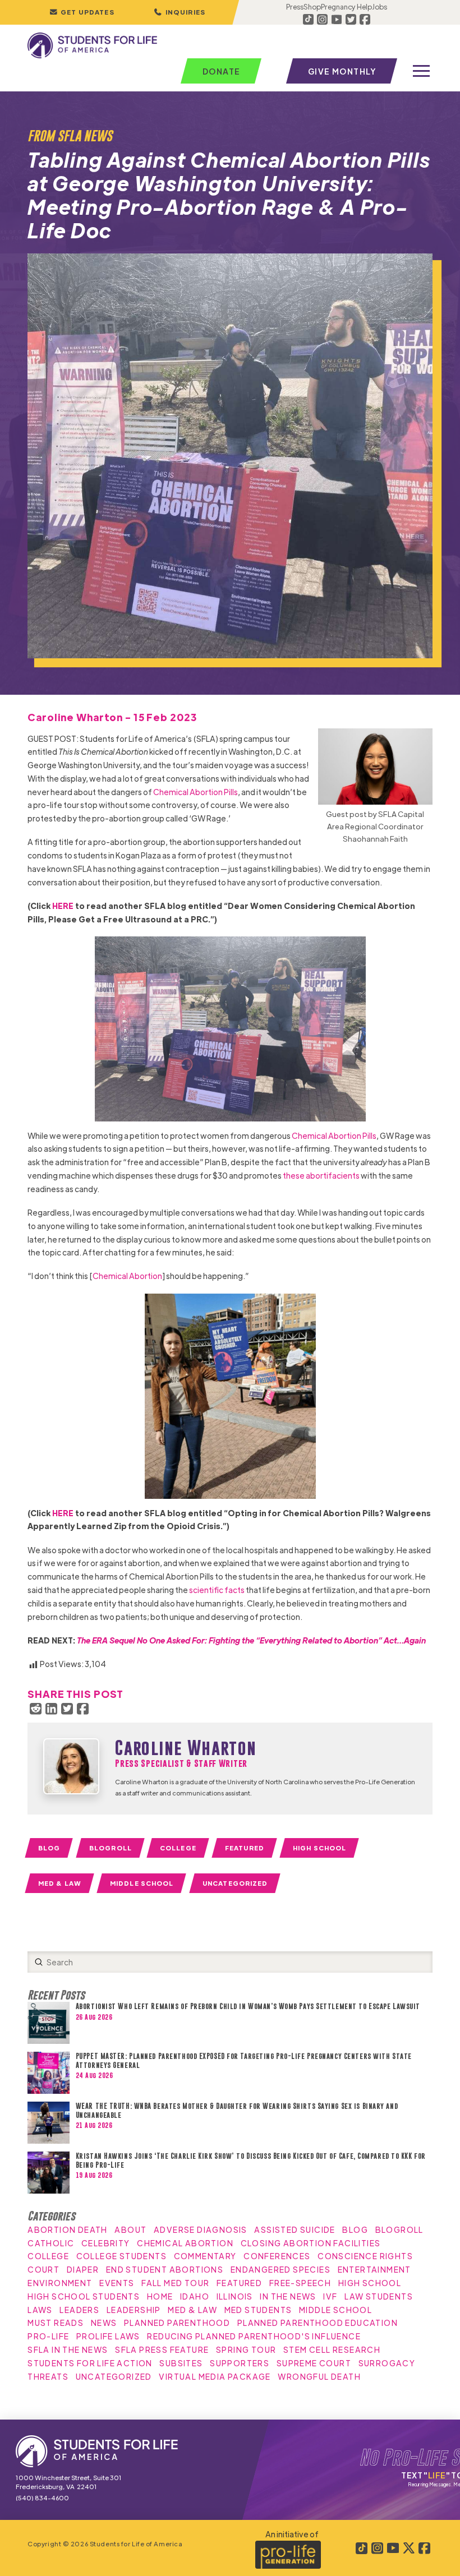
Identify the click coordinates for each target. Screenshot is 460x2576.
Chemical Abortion (127, 1276)
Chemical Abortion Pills (196, 792)
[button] (180, 12)
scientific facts (217, 1590)
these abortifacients (321, 1175)
